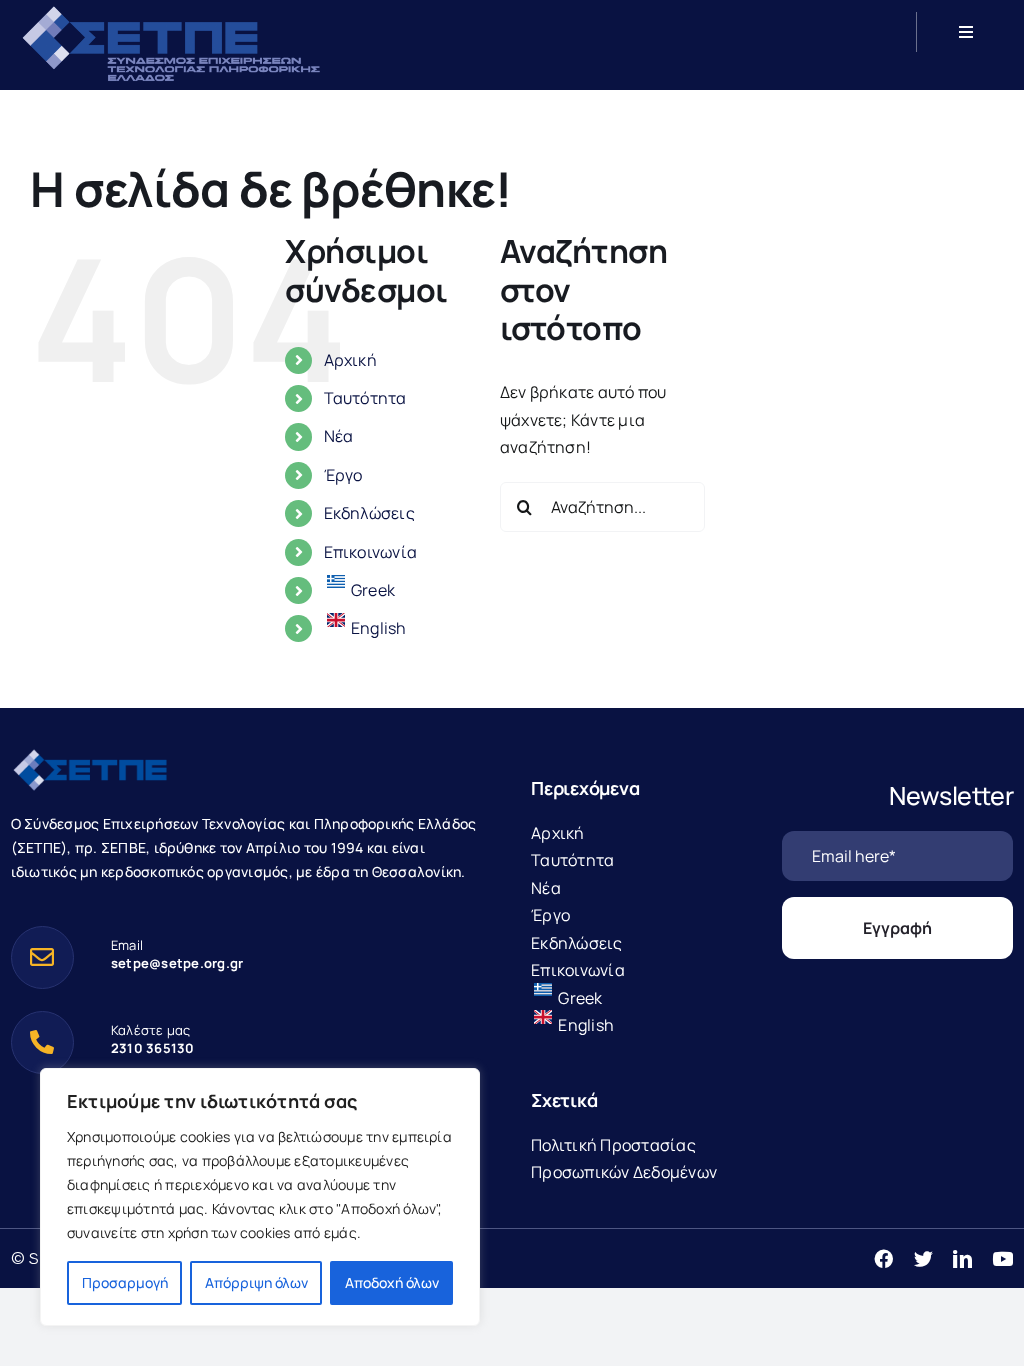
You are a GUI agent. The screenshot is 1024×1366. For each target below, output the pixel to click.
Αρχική (350, 360)
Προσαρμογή (125, 1282)
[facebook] (883, 1258)
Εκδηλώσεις (369, 513)
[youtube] (1002, 1258)
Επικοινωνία (371, 552)
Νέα (339, 436)
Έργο (343, 475)
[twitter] (923, 1258)
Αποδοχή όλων (392, 1282)
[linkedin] (962, 1258)
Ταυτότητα (365, 398)
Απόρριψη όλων (256, 1282)
